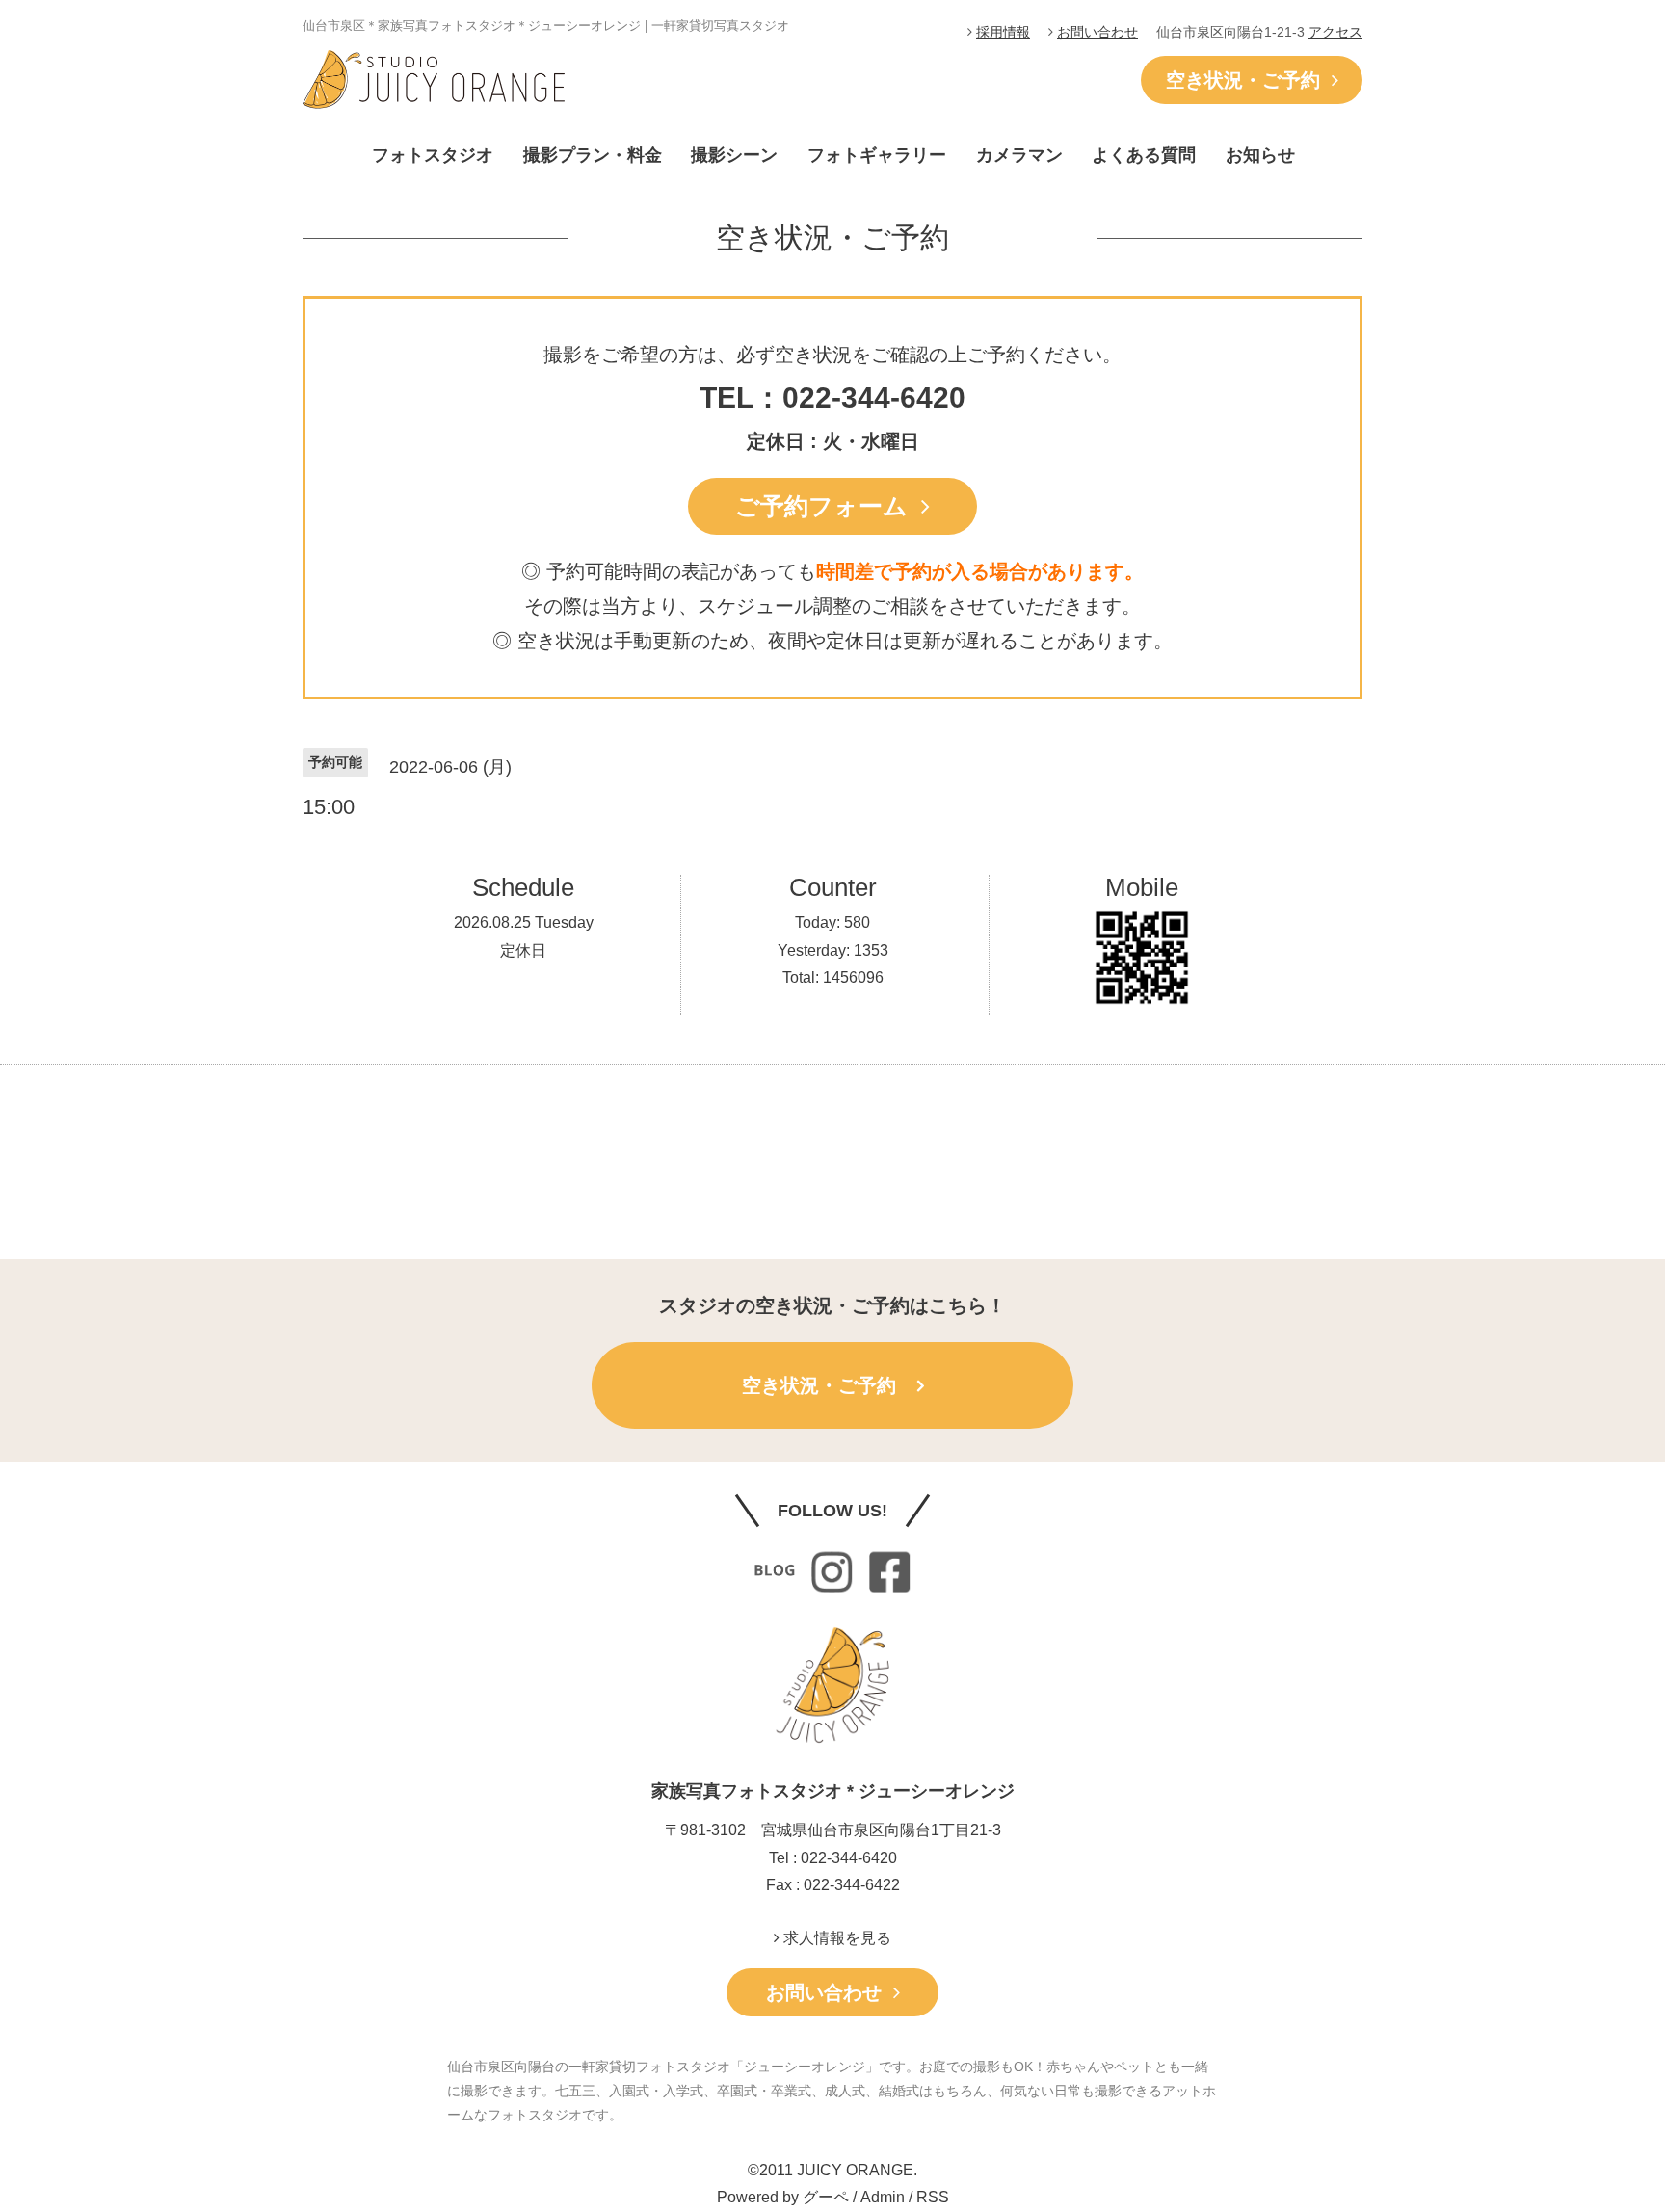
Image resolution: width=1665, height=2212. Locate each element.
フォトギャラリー (877, 155)
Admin (883, 2197)
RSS (933, 2197)
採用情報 (1003, 32)
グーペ (826, 2197)
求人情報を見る (835, 1938)
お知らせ (1260, 155)
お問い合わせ (1097, 32)
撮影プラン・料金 (593, 155)
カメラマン (1019, 155)
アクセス (1335, 32)
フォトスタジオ (433, 155)
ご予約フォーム (828, 506)
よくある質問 (1144, 155)
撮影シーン (734, 155)
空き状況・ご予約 (1249, 80)
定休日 (523, 950)
